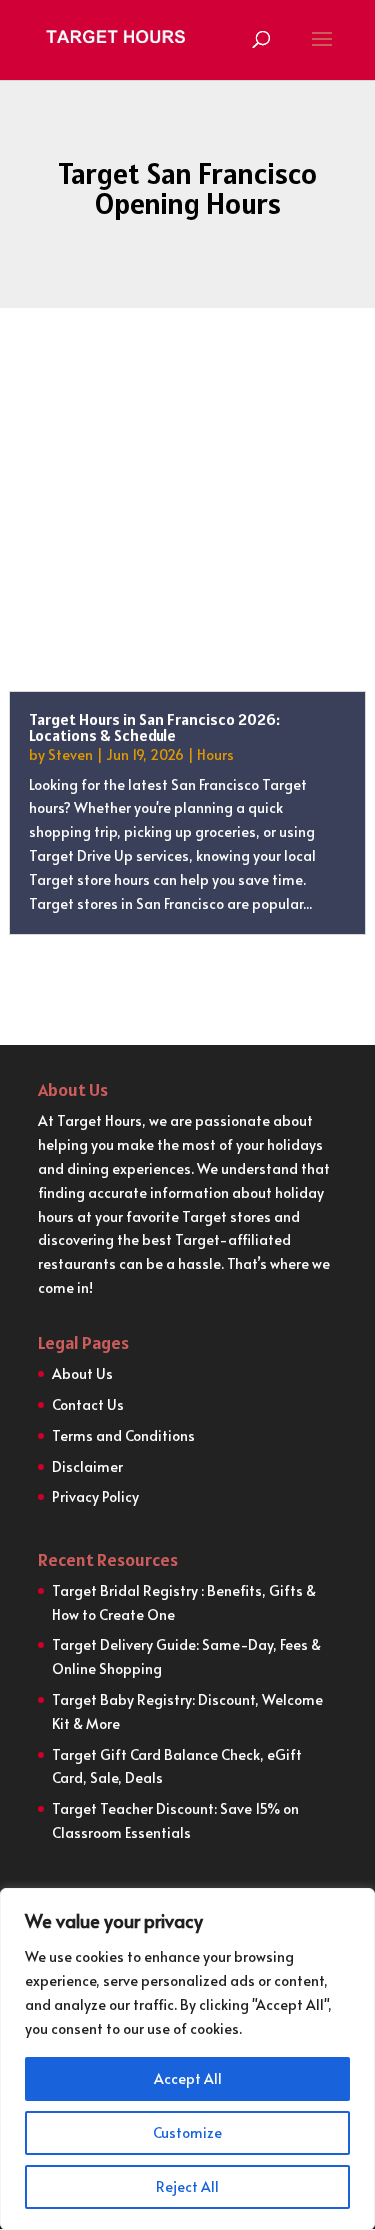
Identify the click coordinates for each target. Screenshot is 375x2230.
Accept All (188, 2078)
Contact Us (88, 1404)
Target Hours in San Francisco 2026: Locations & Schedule (154, 727)
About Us (82, 1373)
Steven (70, 754)
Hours (215, 754)
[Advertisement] (188, 536)
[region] (187, 2059)
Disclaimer (87, 1466)
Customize (187, 2132)
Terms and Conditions (123, 1435)
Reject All (187, 2186)
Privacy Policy (95, 1496)
